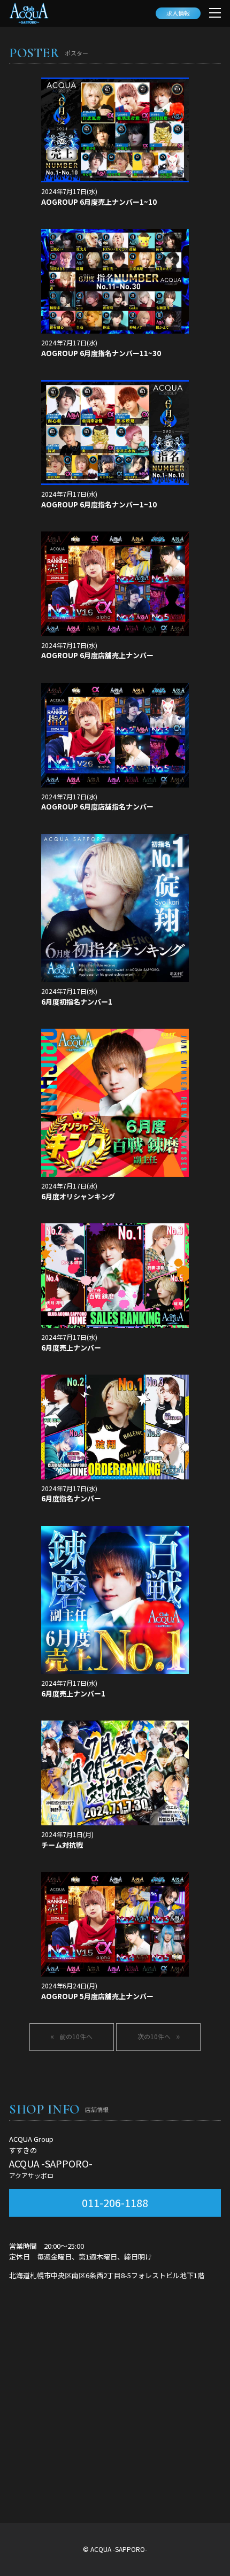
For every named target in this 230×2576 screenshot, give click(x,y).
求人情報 (178, 13)
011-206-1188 (115, 2203)
